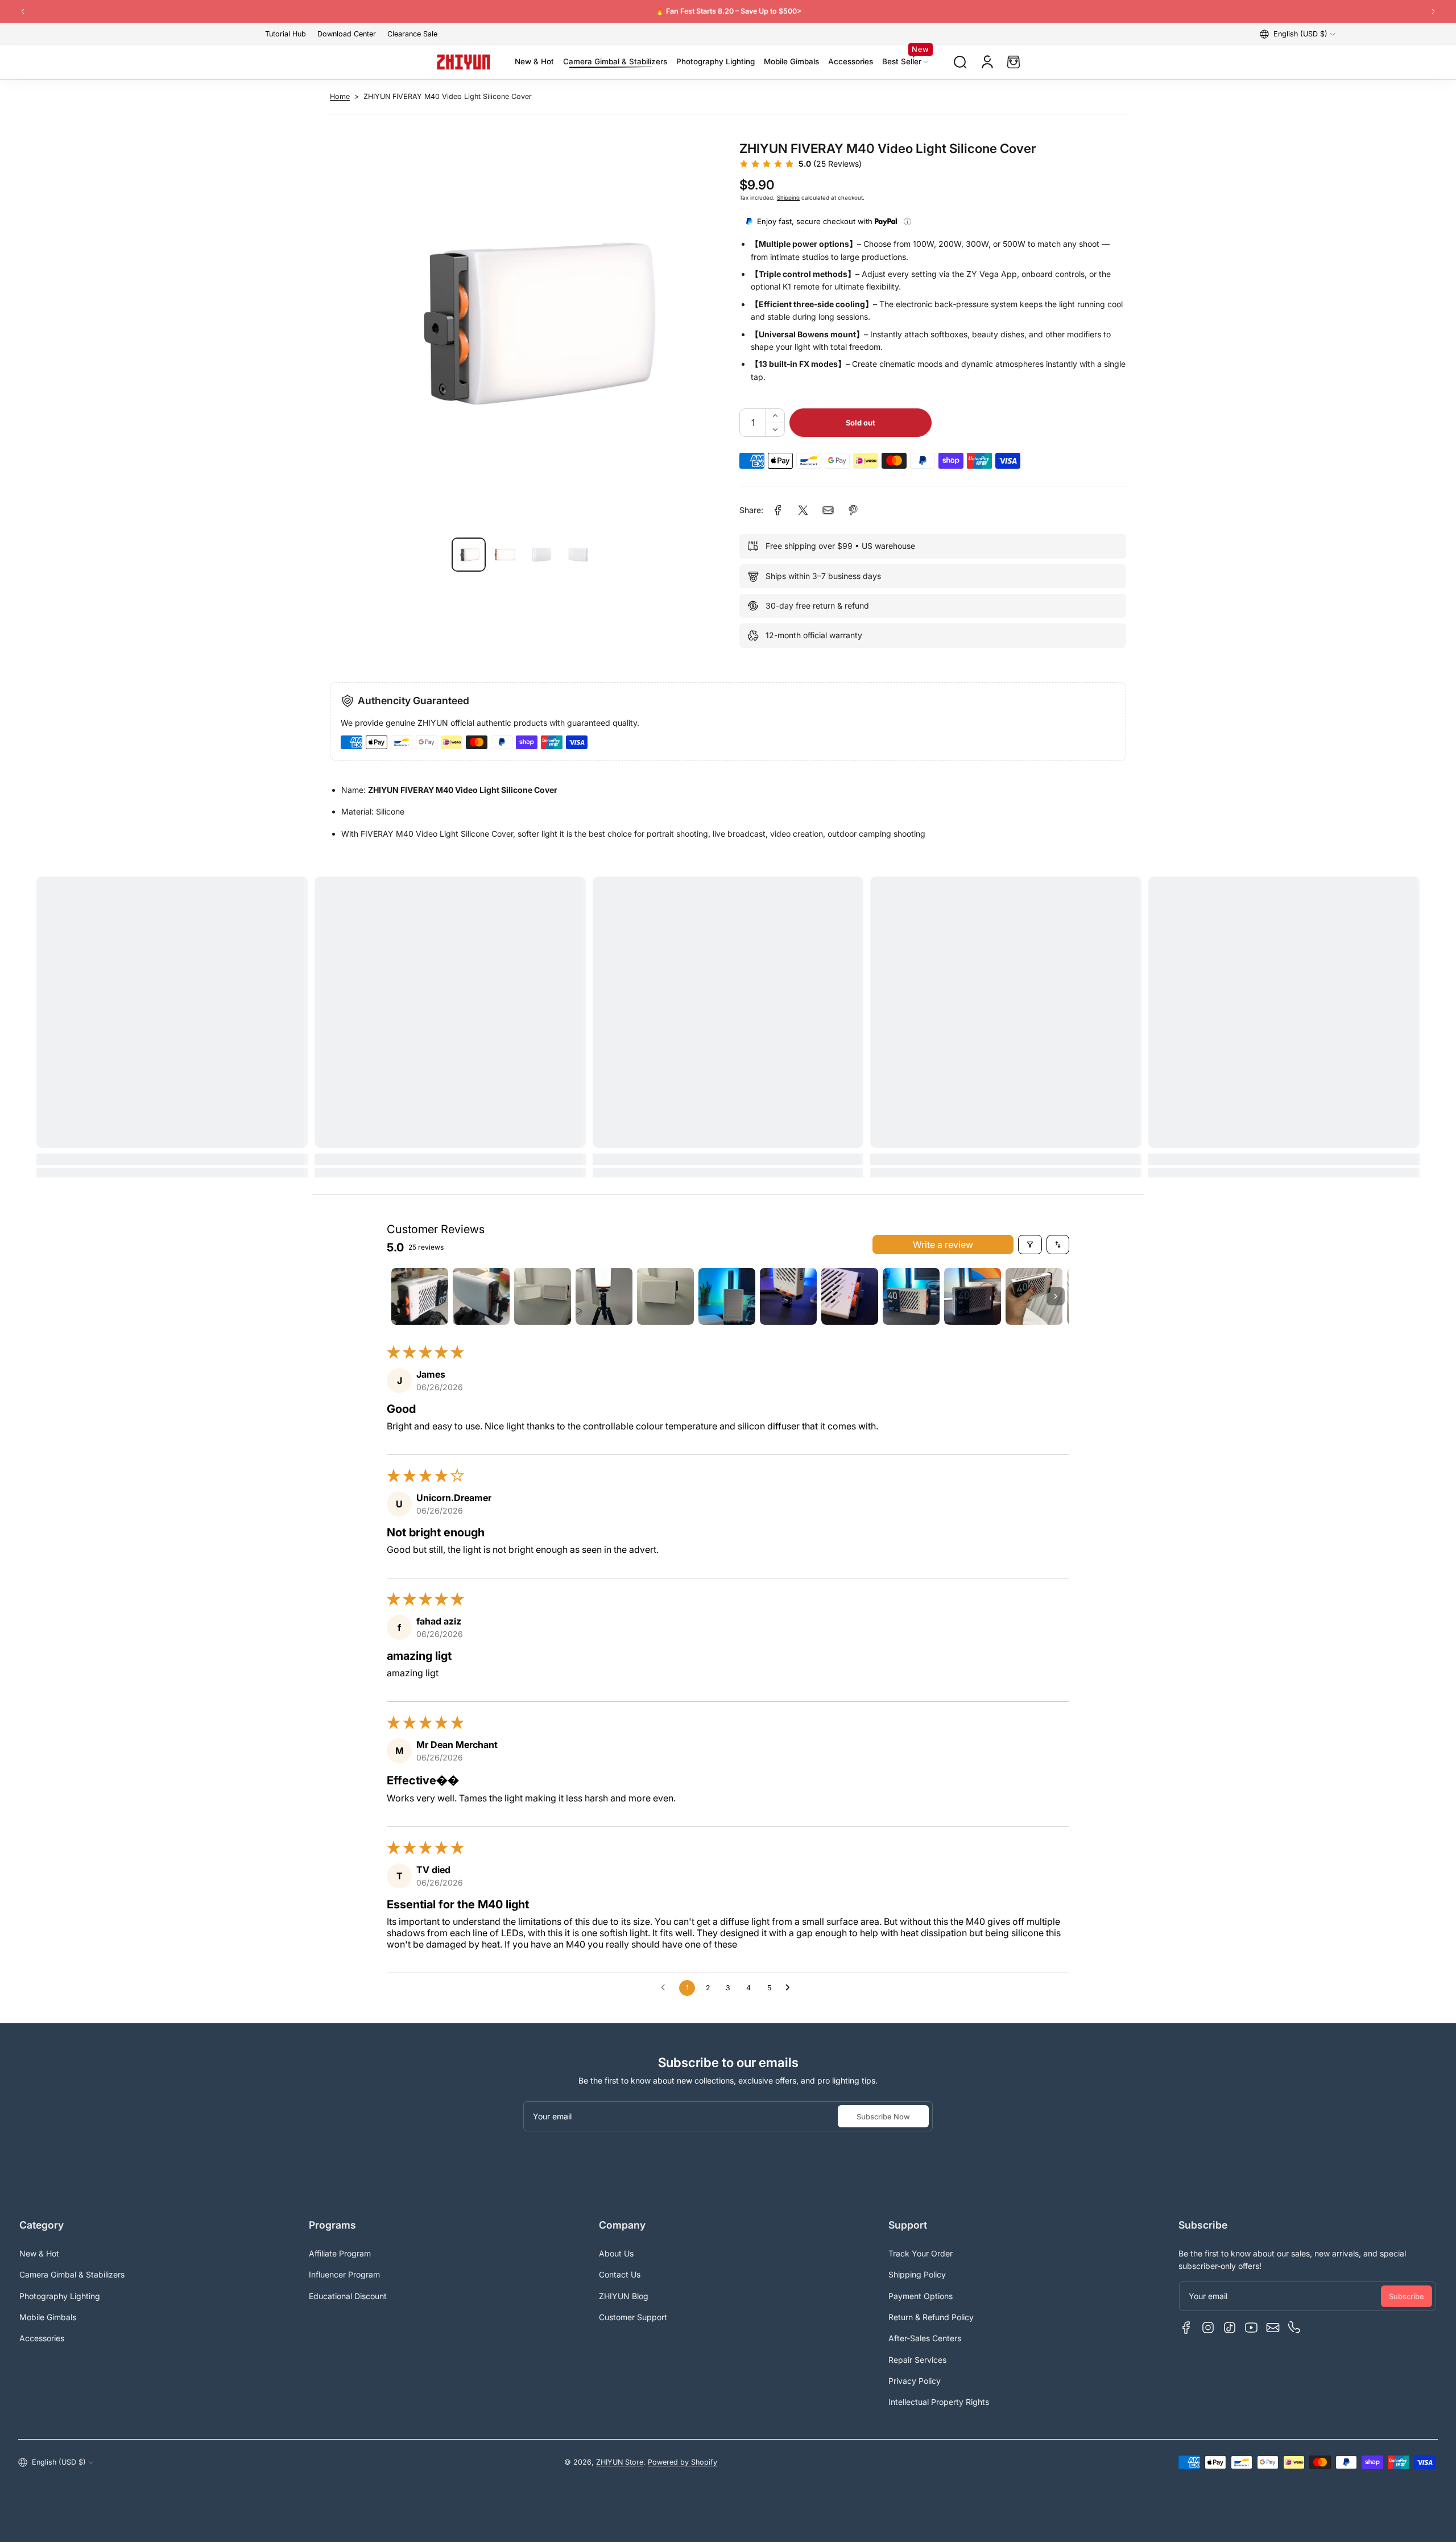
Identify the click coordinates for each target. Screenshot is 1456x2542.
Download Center (347, 34)
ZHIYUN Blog (624, 2296)
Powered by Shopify (682, 2462)
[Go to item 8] (850, 1296)
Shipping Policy (917, 2274)
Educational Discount (348, 2296)
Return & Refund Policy (931, 2317)
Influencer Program (344, 2274)
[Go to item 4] (604, 1296)
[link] (778, 510)
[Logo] (464, 62)
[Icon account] (987, 62)
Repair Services (917, 2360)
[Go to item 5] (665, 1296)
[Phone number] (1294, 2328)
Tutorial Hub (286, 34)
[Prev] (23, 11)
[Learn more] (907, 222)
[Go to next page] (791, 1988)
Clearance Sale (412, 34)
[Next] (1433, 11)
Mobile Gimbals (48, 2317)
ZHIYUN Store (620, 2462)
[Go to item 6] (727, 1296)
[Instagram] (1208, 2328)
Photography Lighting (60, 2296)
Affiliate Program (340, 2253)
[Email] (1273, 2328)
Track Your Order (921, 2253)
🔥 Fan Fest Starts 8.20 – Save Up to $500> (728, 11)
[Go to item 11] (1034, 1296)
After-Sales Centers (925, 2338)
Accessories (42, 2338)
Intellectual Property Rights (939, 2402)
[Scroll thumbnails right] (1056, 1296)
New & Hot (39, 2253)
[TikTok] (1230, 2328)
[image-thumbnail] (469, 555)
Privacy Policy (915, 2381)
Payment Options (921, 2296)
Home (340, 96)
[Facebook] (1186, 2328)
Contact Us (620, 2274)
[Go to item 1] (420, 1296)
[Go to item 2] (481, 1296)
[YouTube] (1251, 2328)
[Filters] (1030, 1245)
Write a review (943, 1245)
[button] (1298, 34)
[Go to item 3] (543, 1296)
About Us (616, 2253)
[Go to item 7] (788, 1296)
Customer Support (633, 2317)
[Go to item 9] (911, 1296)
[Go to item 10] (973, 1296)
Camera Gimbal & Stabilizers (72, 2274)
